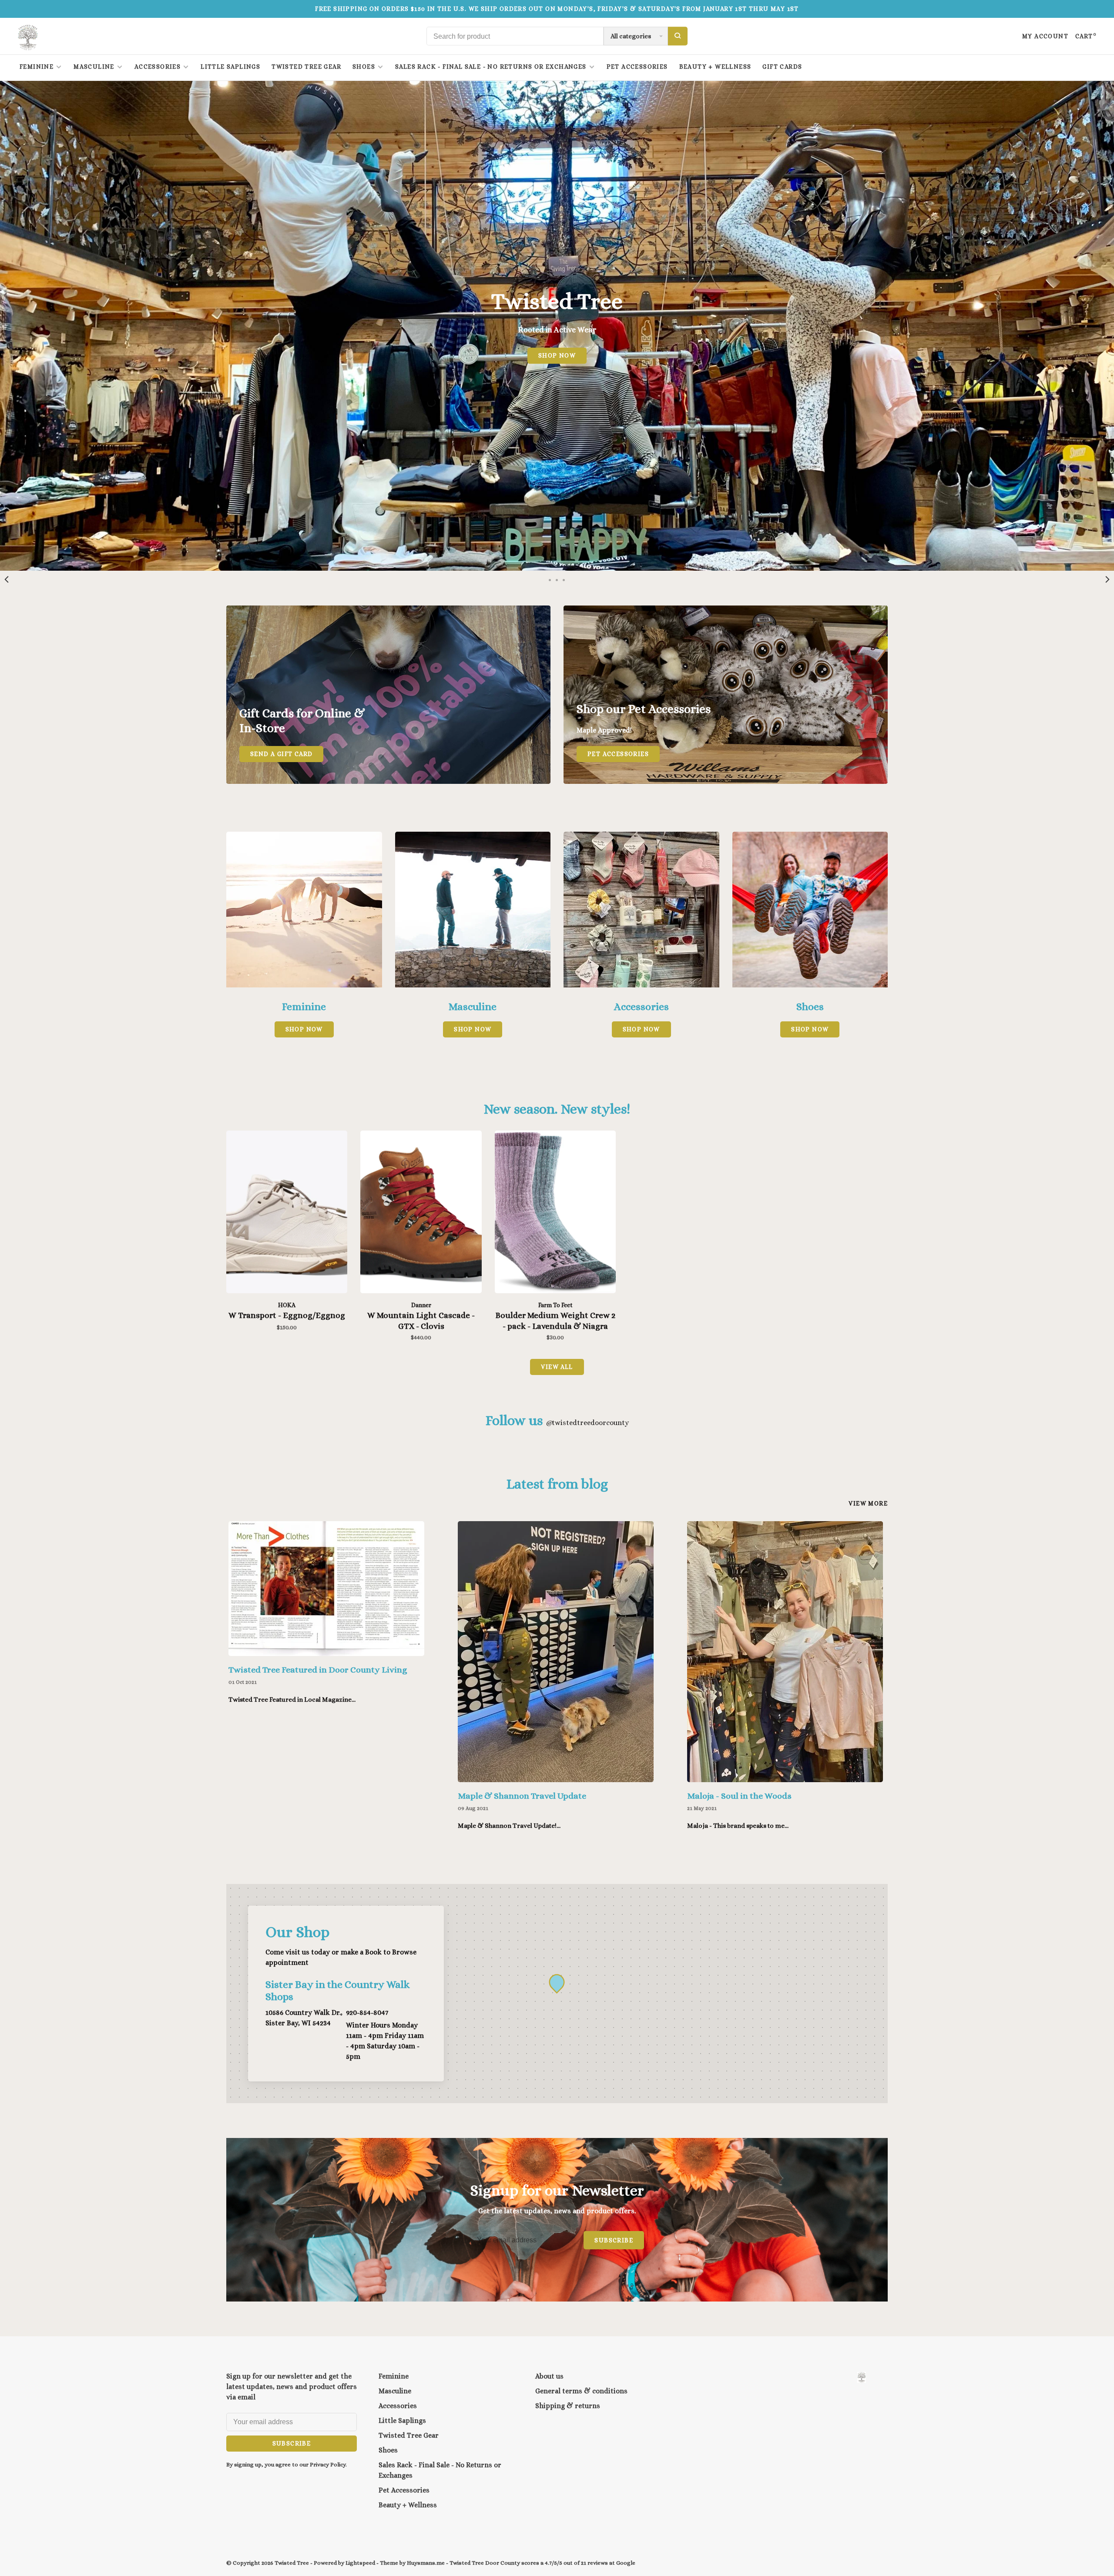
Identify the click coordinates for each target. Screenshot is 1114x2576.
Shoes (364, 67)
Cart (1086, 36)
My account (1045, 36)
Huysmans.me (426, 2563)
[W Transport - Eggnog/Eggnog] (287, 1213)
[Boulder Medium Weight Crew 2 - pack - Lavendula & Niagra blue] (555, 1213)
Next (1107, 579)
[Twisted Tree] (862, 2377)
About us (549, 2376)
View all (557, 1367)
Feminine (37, 67)
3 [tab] (564, 579)
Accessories (158, 67)
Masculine (94, 67)
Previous (7, 579)
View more (868, 1503)
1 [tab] (550, 579)
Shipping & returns (568, 2406)
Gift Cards (782, 67)
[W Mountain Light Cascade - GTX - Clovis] (421, 1213)
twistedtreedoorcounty (587, 1423)
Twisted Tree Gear (306, 67)
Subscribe (614, 2240)
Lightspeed (360, 2563)
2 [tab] (557, 579)
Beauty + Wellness (715, 67)
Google (626, 2563)
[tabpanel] (557, 326)
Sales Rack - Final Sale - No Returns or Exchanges (491, 67)
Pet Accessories (637, 67)
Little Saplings (230, 67)
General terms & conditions (581, 2391)
